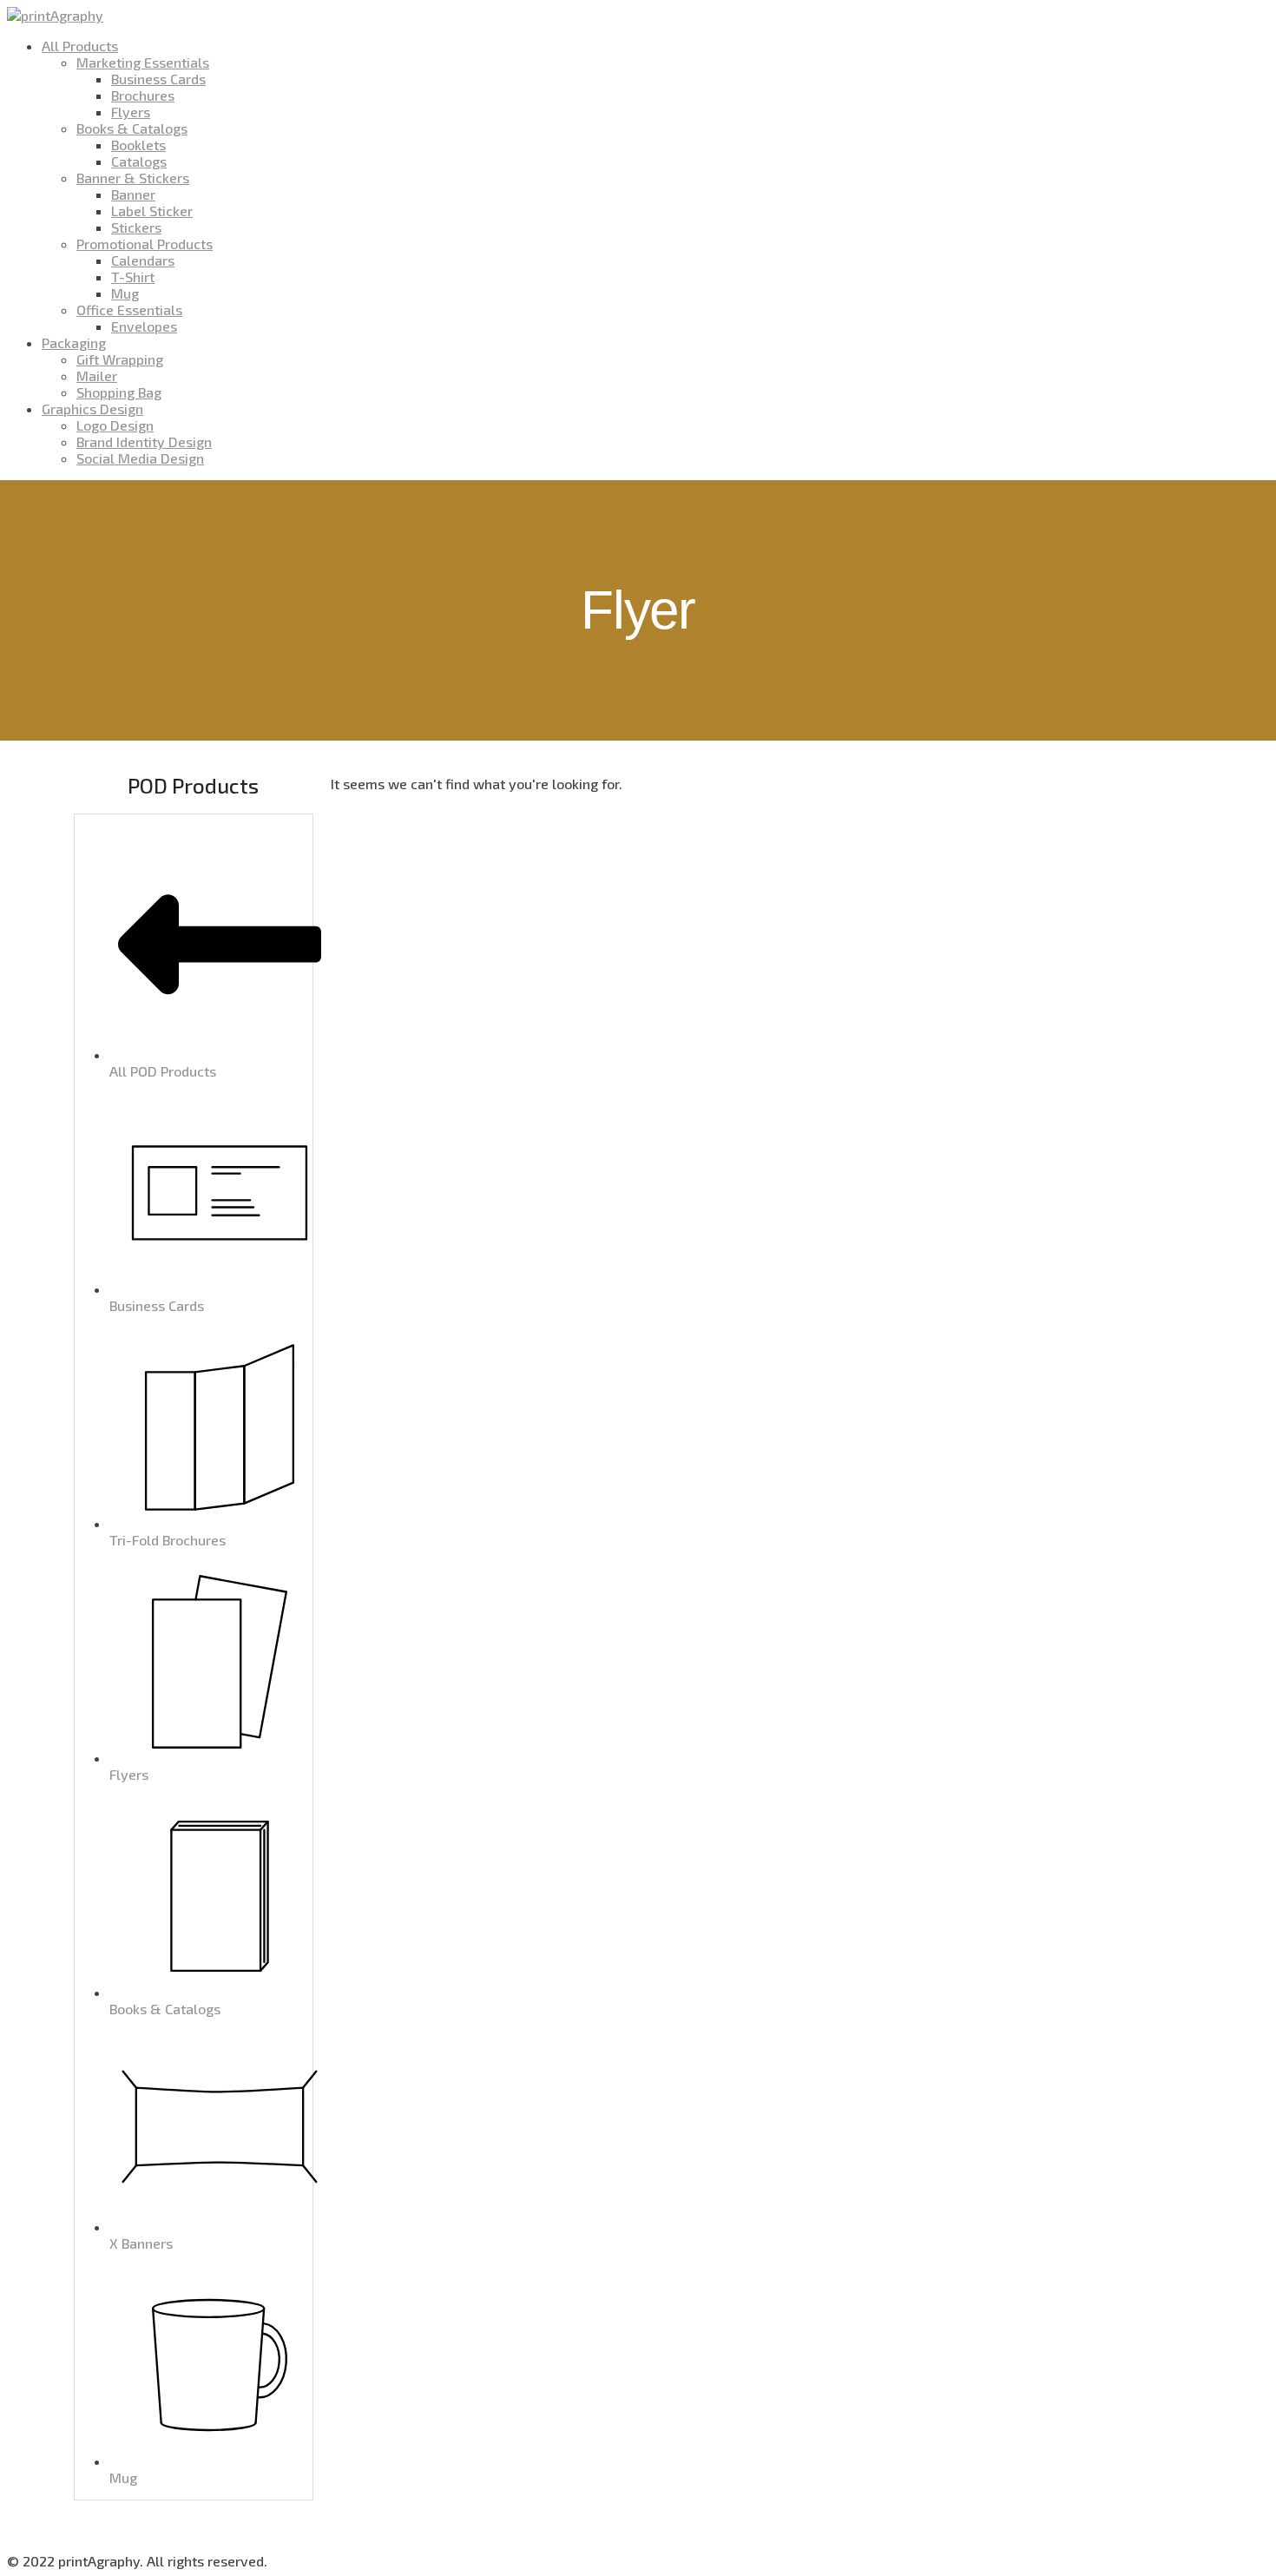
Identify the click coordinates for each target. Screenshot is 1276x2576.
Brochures (143, 95)
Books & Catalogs (132, 128)
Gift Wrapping (120, 359)
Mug (125, 293)
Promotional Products (145, 244)
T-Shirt (133, 277)
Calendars (143, 260)
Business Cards (158, 79)
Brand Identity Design (144, 441)
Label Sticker (152, 211)
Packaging (74, 343)
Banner (133, 194)
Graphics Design (92, 408)
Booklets (138, 145)
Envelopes (144, 326)
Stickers (136, 227)
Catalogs (139, 161)
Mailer (97, 376)
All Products (80, 46)
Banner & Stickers (133, 178)
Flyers (131, 112)
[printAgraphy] (55, 15)
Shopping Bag (119, 392)
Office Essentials (129, 310)
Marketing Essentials (143, 62)
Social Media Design (140, 458)
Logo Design (115, 425)
